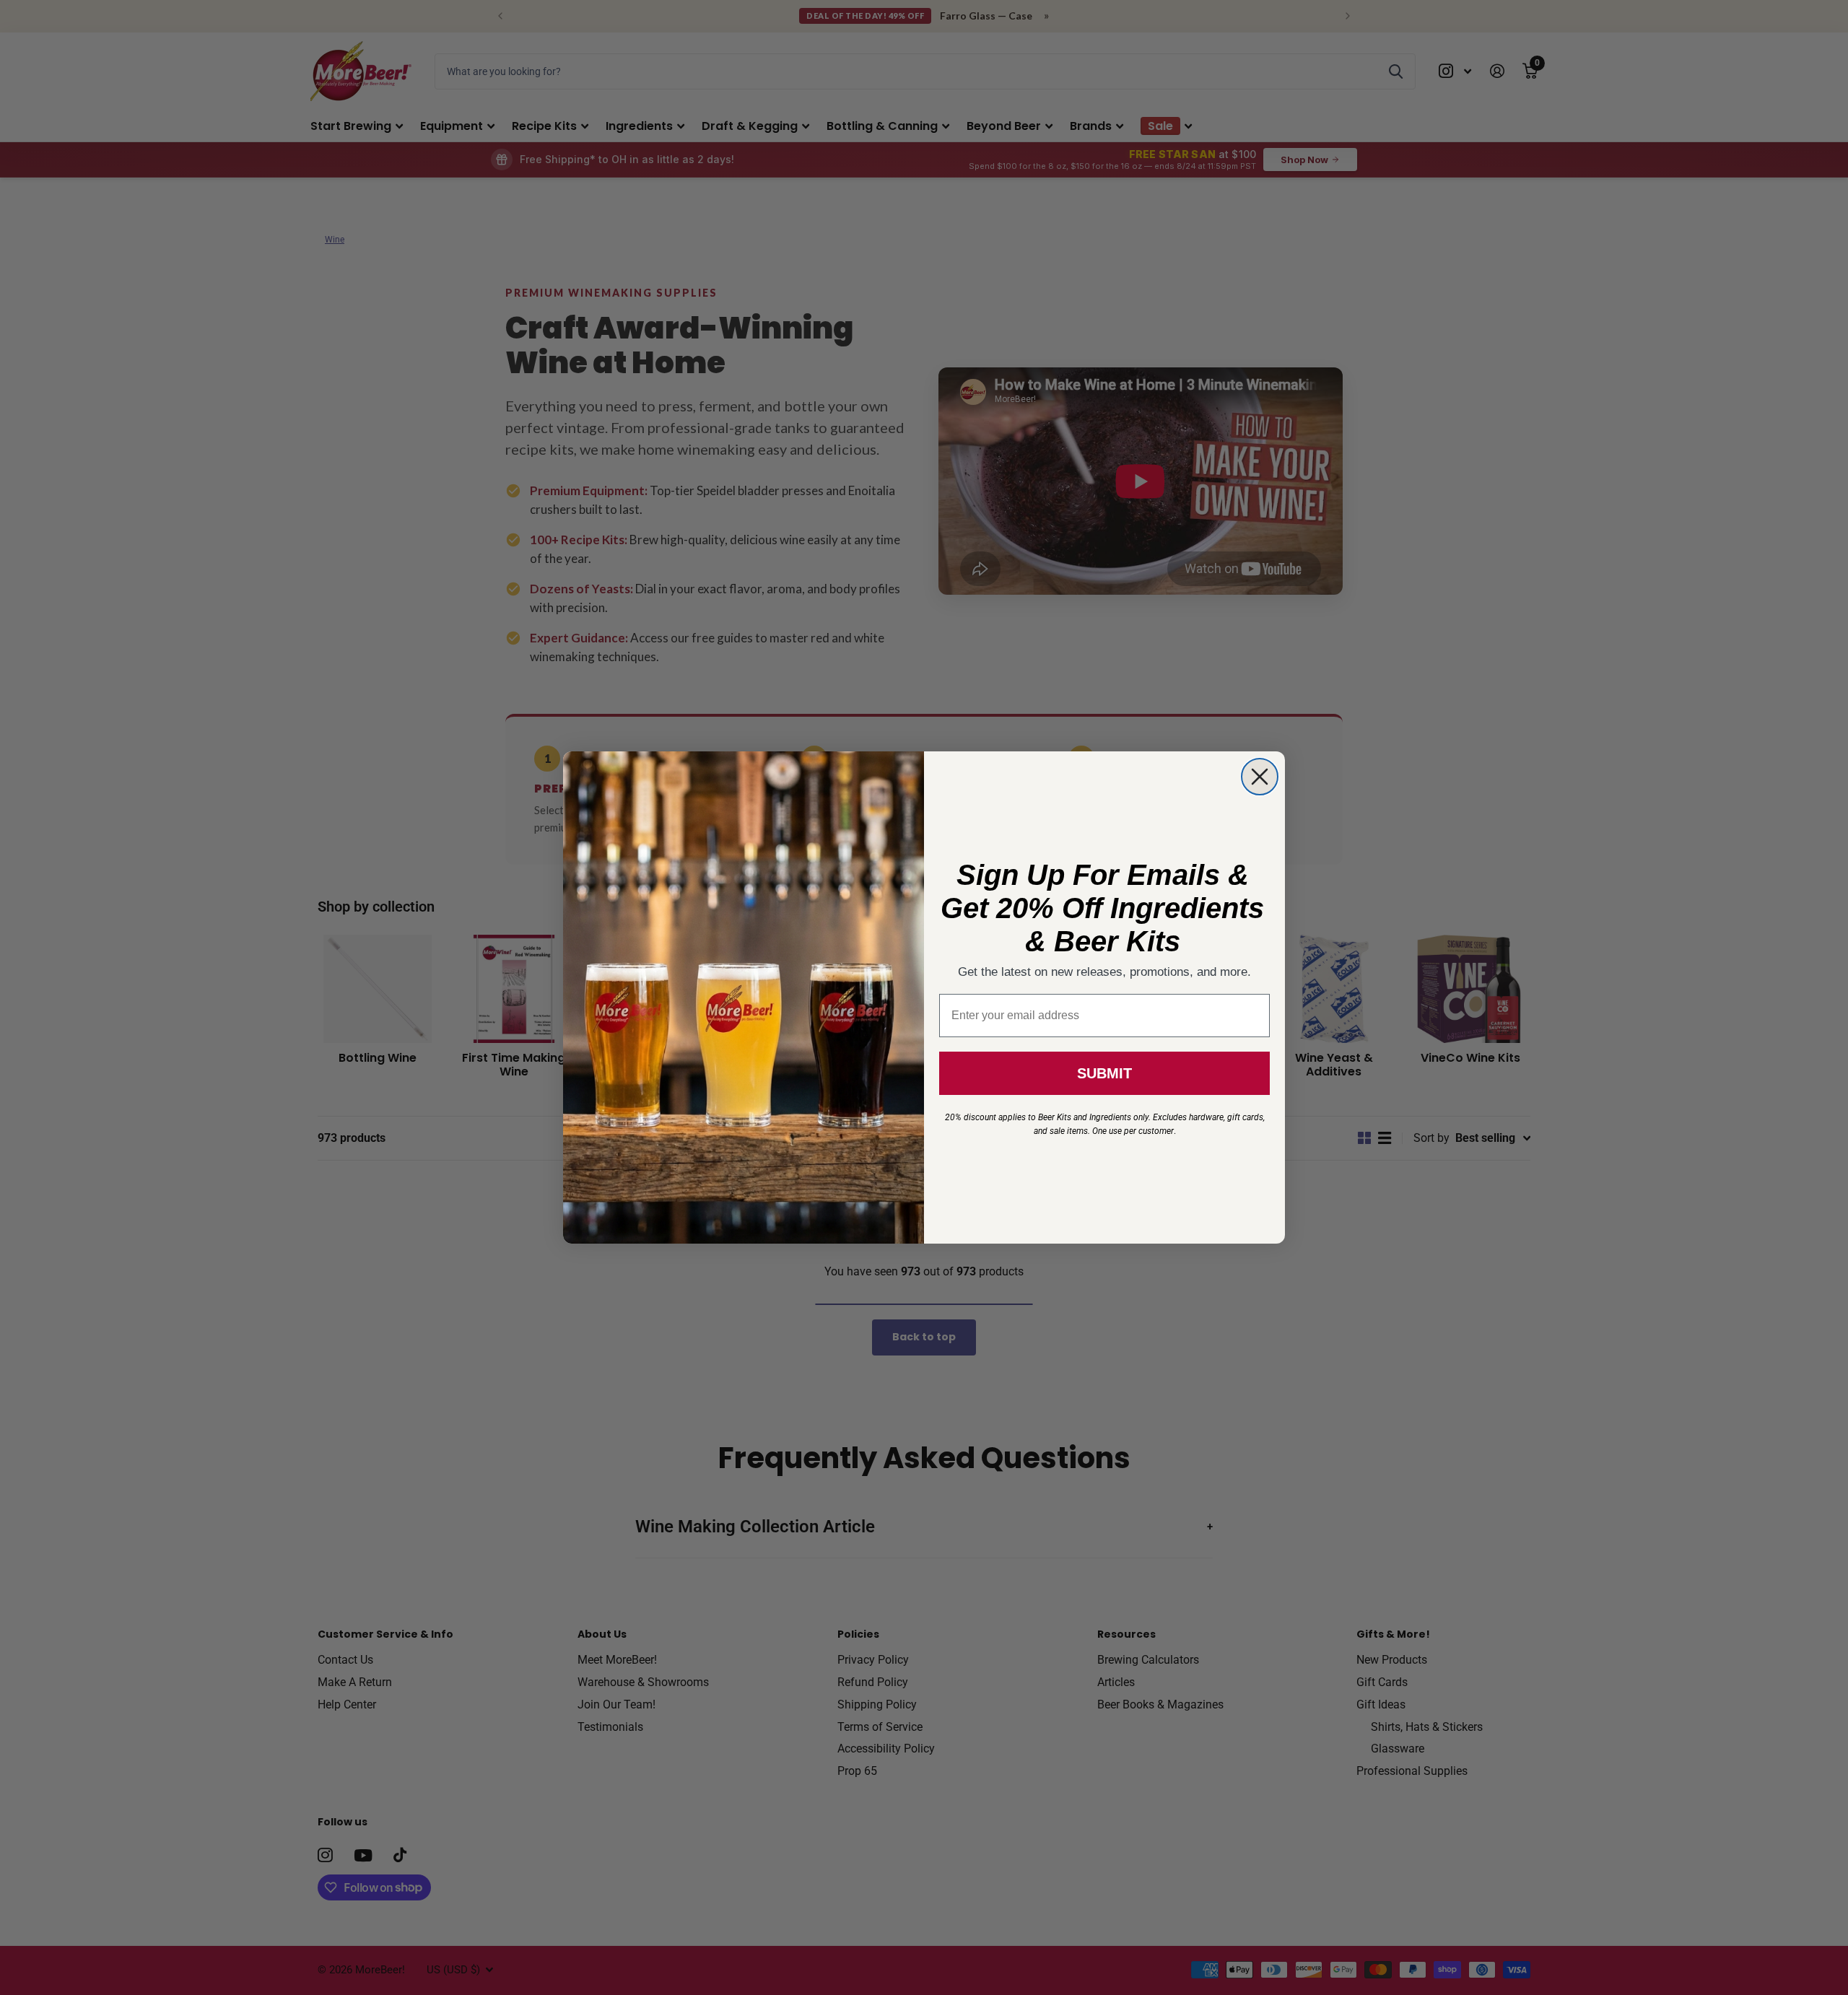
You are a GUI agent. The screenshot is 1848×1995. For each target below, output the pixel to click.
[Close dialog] (1260, 777)
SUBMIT (1104, 1073)
